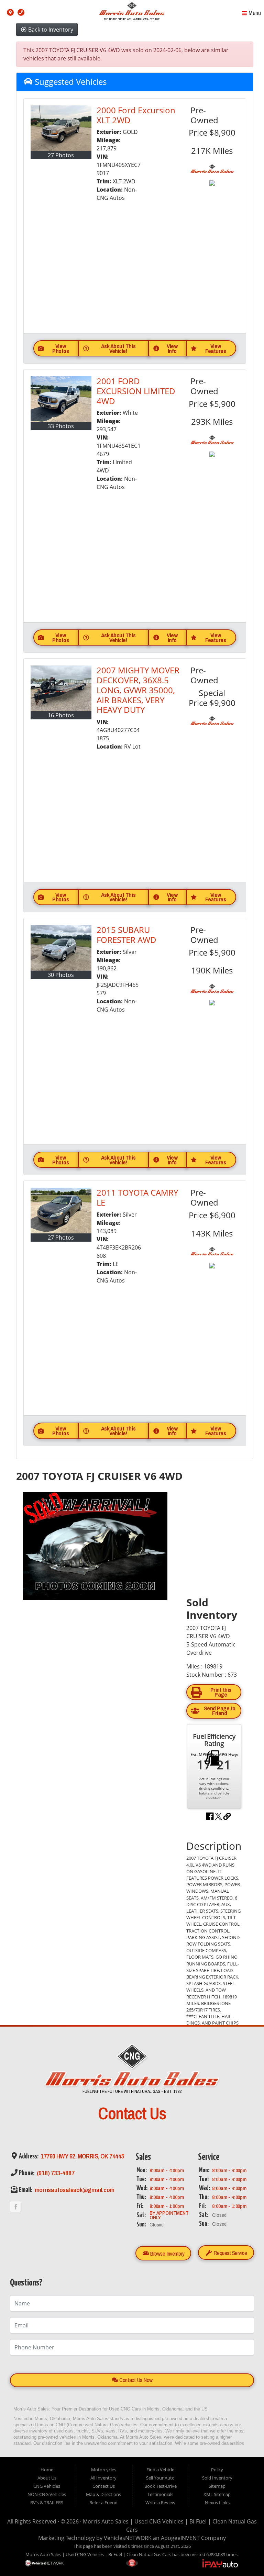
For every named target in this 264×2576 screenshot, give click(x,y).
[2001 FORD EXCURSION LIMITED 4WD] (61, 399)
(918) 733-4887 (55, 2173)
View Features (216, 348)
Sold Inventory (217, 2478)
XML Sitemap (217, 2494)
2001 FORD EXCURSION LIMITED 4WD (136, 391)
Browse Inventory (167, 2253)
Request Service (229, 2253)
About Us (47, 2478)
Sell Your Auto (160, 2478)
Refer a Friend (103, 2503)
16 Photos (61, 715)
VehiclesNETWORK (128, 2538)
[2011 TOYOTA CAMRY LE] (61, 1211)
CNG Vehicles (47, 2486)
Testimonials (160, 2494)
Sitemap (217, 2486)
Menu (254, 13)
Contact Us (104, 2486)
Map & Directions (103, 2494)
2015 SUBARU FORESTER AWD (126, 935)
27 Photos (61, 155)
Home (47, 2470)
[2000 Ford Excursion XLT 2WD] (61, 128)
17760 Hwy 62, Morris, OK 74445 (82, 2156)
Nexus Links (217, 2503)
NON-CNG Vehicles (47, 2494)
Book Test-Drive (161, 2486)
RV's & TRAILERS (47, 2503)
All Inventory (103, 2478)
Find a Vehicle (160, 2470)
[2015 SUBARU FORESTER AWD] (61, 948)
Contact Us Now (135, 2380)
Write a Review (160, 2503)
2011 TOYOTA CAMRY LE (137, 1197)
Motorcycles (104, 2470)
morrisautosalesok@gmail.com (74, 2190)
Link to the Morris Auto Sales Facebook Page (15, 2207)
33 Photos (61, 426)
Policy (217, 2470)
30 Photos (61, 975)
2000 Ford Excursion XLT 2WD (136, 115)
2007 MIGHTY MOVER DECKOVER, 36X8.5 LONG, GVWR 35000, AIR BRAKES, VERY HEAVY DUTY (138, 690)
